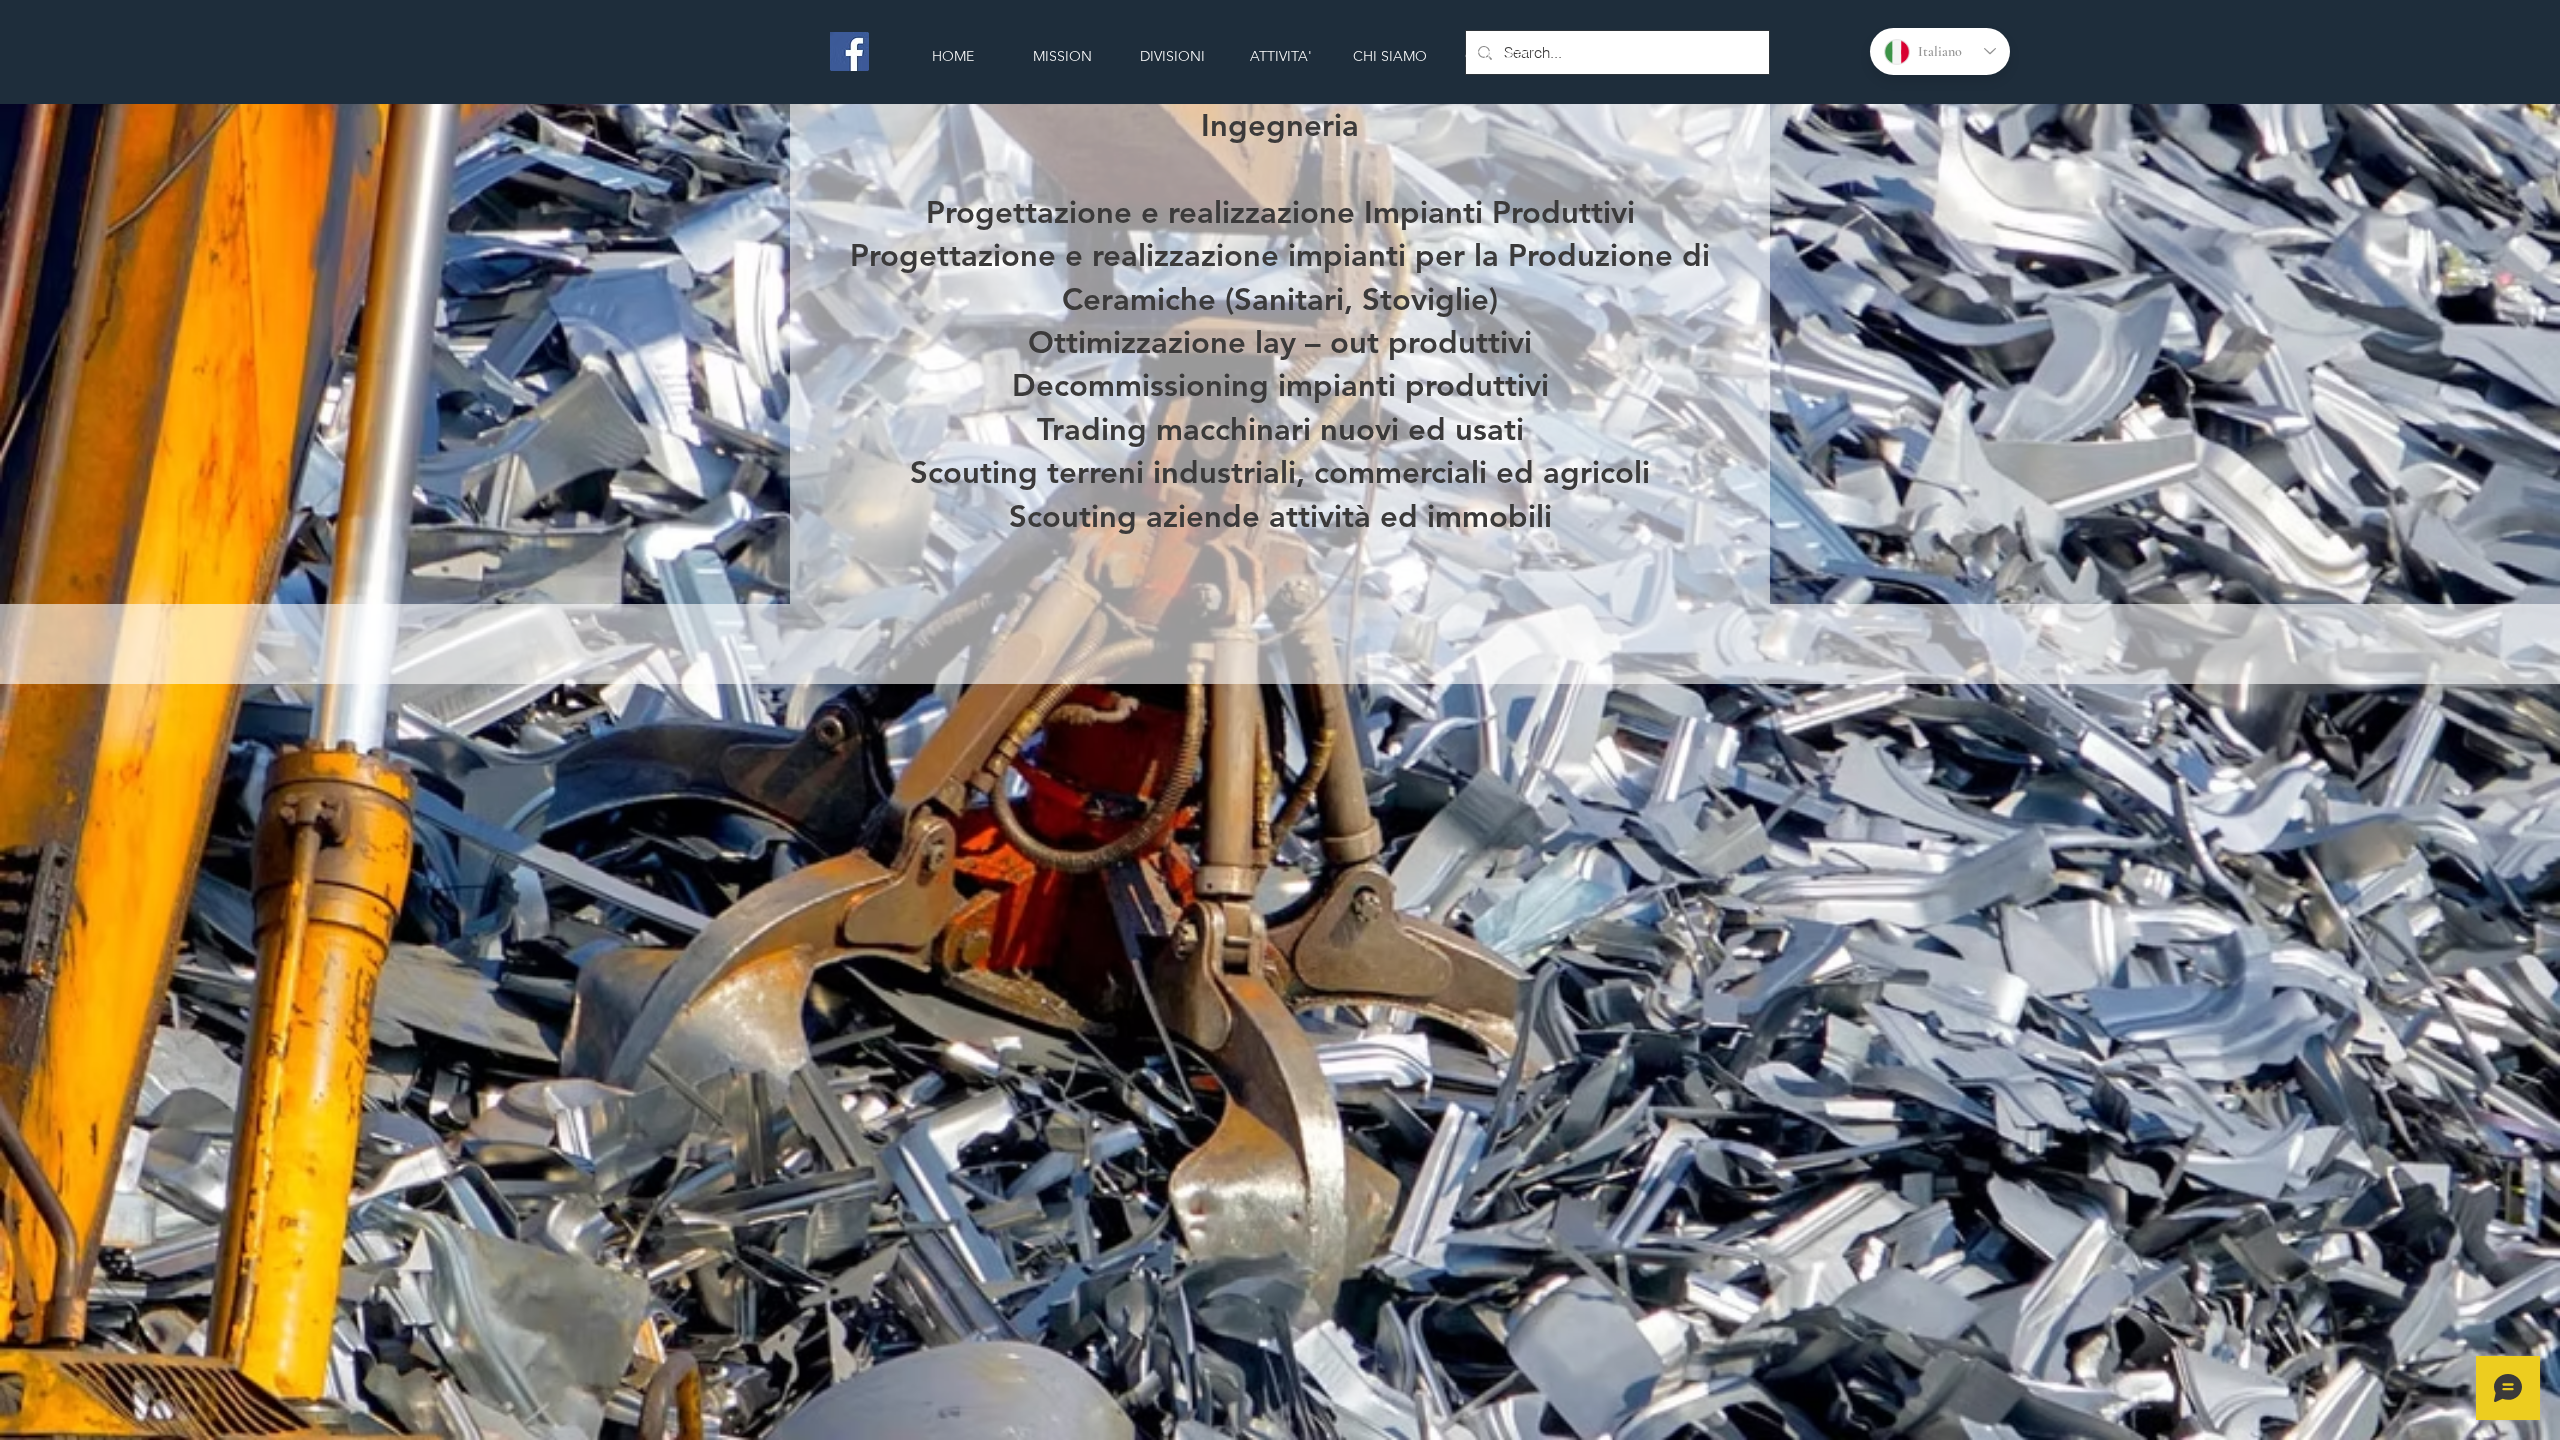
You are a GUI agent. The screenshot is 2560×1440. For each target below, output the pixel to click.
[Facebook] (849, 51)
